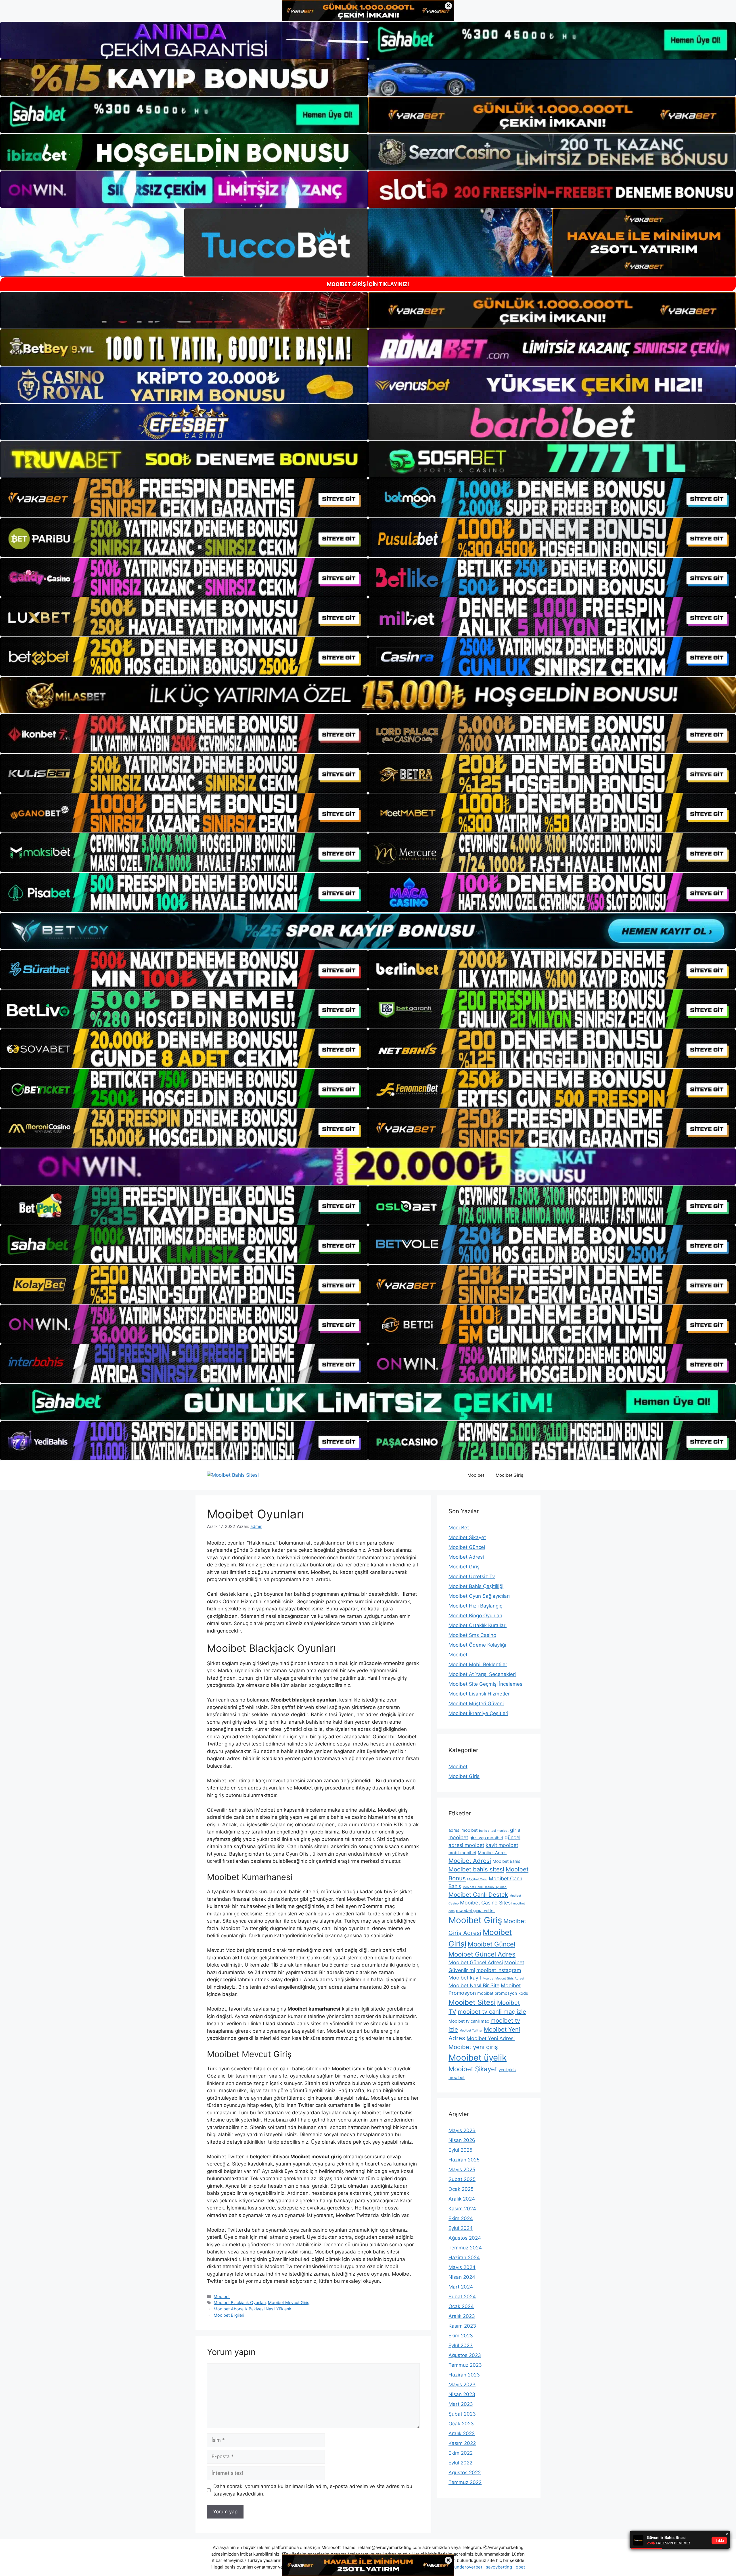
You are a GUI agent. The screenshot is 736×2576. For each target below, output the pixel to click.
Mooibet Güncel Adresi (476, 1962)
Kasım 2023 (462, 2326)
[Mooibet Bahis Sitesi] (233, 1475)
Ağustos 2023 (465, 2355)
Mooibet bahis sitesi (476, 1869)
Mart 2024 (461, 2287)
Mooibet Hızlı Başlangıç (475, 1606)
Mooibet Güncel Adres (482, 1954)
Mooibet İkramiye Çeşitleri (478, 1713)
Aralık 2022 (462, 2433)
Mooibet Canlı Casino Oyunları (485, 1887)
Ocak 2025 (461, 2189)
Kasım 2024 (462, 2209)
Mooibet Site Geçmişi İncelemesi (486, 1684)
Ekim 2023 (461, 2336)
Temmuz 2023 (465, 2365)
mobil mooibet (462, 1853)
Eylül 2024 (461, 2228)
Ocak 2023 (461, 2424)
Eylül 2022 (460, 2463)
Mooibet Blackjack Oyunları (240, 2302)
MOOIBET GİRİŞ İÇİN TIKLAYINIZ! (368, 284)
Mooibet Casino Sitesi (486, 1903)
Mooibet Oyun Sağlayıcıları (479, 1596)
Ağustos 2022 (465, 2473)
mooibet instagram (499, 1970)
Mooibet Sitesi (472, 2002)
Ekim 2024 (461, 2218)
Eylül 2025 (460, 2150)
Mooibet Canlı (477, 1879)
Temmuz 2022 (465, 2482)
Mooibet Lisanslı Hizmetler (479, 1694)
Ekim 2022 (461, 2453)
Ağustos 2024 (465, 2238)
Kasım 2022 (462, 2443)
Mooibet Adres (492, 1853)
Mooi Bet (459, 1528)
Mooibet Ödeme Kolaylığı (477, 1645)
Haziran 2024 (464, 2257)
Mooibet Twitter (471, 2031)
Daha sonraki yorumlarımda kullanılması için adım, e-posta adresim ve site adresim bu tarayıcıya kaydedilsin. (313, 2490)
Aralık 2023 (462, 2316)
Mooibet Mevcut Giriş (289, 2302)
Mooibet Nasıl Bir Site (474, 1985)
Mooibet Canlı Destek (478, 1895)
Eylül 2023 (461, 2345)
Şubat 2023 (462, 2414)
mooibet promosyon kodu (503, 1993)
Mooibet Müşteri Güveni (476, 1704)
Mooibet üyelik (478, 2058)
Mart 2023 (461, 2404)
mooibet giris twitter (475, 1911)
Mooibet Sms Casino (472, 1635)
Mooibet (476, 1475)
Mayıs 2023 (462, 2385)
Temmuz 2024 (465, 2248)
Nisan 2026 (462, 2140)
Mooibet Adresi (466, 1557)
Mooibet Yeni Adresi (491, 2038)
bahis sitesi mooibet (494, 1831)
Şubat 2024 (462, 2297)
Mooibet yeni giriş (473, 2047)
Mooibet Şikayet (467, 1537)
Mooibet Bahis (506, 1861)
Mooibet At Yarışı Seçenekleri (482, 1674)
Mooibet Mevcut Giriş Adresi (503, 1978)
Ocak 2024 (461, 2306)
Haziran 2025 (464, 2160)
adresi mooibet (463, 1830)
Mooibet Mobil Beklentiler (478, 1664)
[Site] (184, 498)
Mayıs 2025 (462, 2170)
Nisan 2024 (462, 2277)
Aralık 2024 (462, 2199)
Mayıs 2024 (462, 2267)
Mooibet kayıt (465, 1978)
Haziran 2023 (464, 2375)
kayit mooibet (502, 1845)
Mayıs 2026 (462, 2130)
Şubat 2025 (462, 2179)
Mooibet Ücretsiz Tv (472, 1576)
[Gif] (368, 695)
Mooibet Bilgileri (229, 2315)
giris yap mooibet (486, 1838)
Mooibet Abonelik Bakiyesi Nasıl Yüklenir (252, 2309)
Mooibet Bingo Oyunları (475, 1616)
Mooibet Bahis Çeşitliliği (476, 1586)
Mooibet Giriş (509, 1475)
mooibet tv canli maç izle (492, 2012)
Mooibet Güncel (467, 1547)
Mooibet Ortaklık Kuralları (478, 1625)
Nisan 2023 (462, 2394)
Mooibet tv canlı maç (469, 2021)
